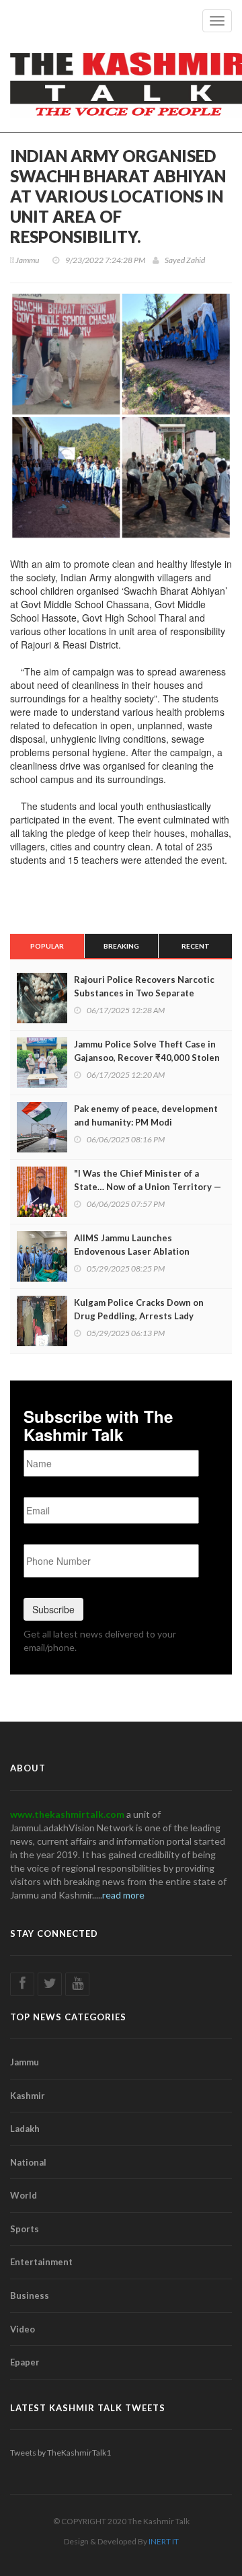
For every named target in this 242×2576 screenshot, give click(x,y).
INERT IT (164, 2541)
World (24, 2195)
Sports (25, 2229)
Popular (47, 946)
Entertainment (41, 2262)
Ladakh (25, 2129)
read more (123, 1895)
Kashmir (28, 2096)
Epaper (25, 2362)
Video (23, 2329)
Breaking (121, 946)
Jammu (25, 2062)
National (28, 2162)
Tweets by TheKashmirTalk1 (61, 2453)
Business (30, 2295)
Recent (196, 946)
